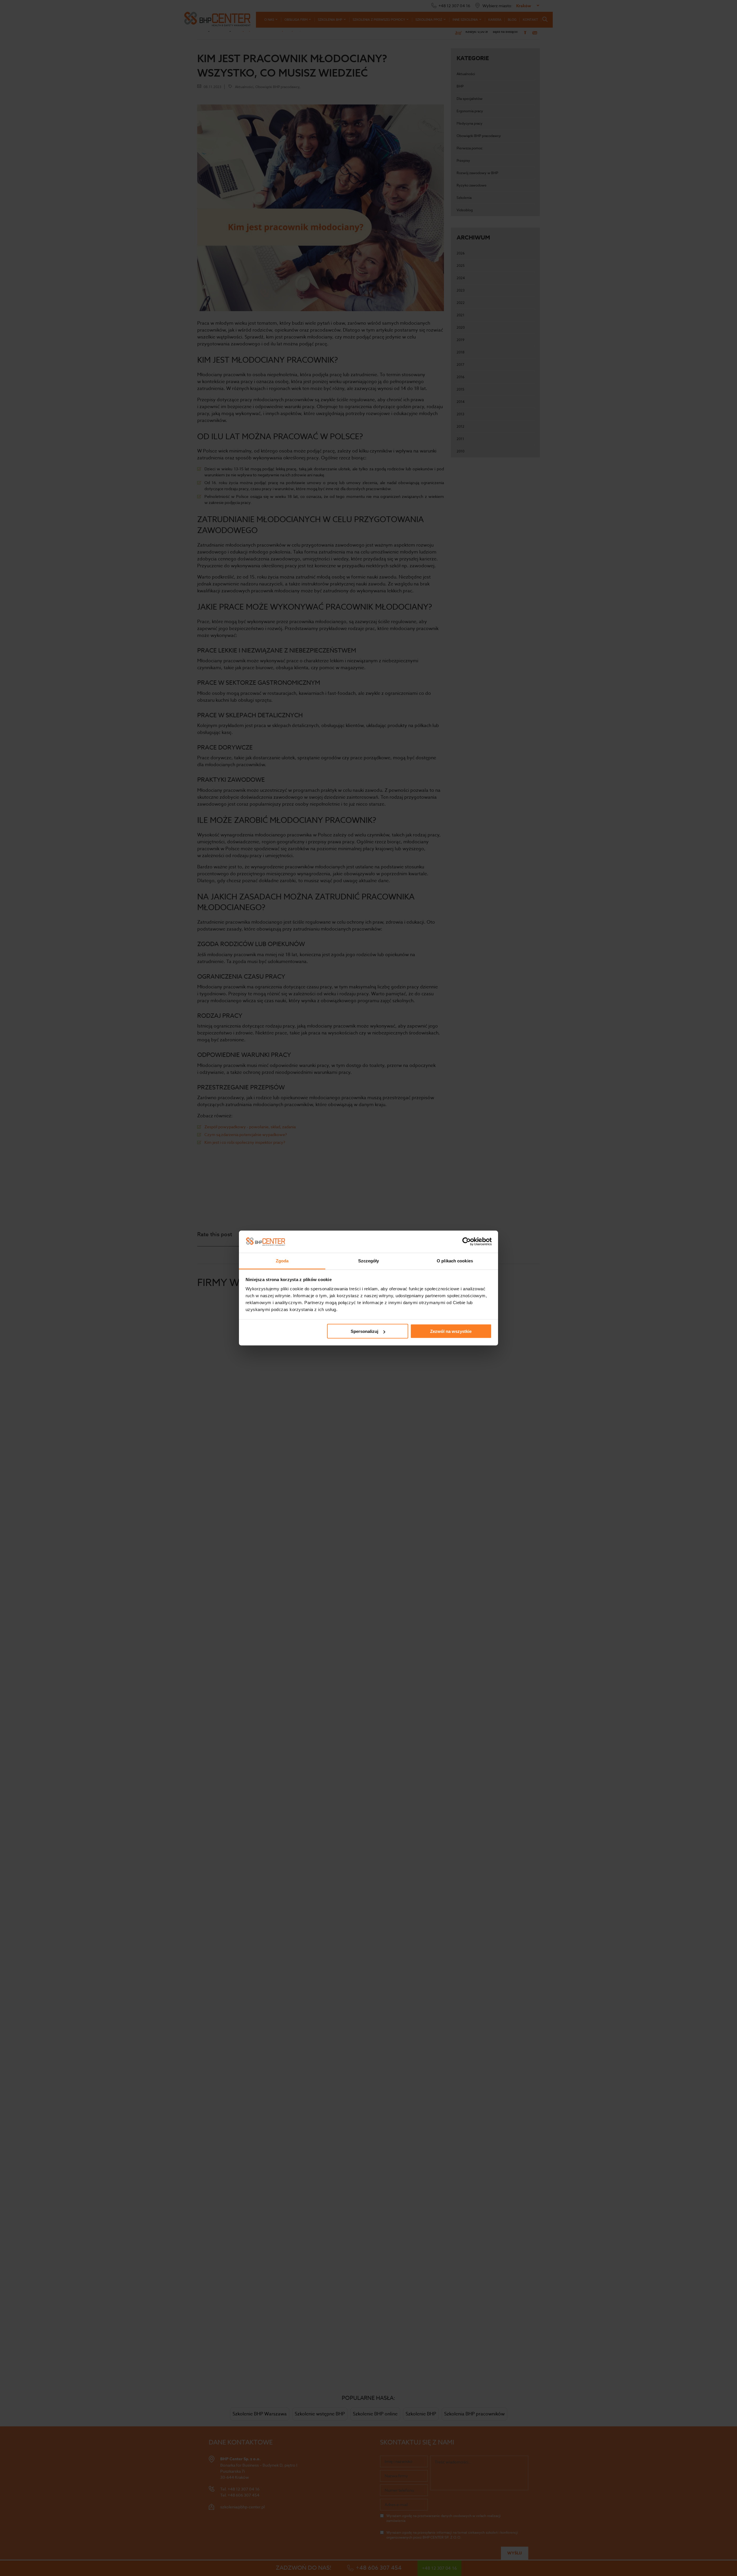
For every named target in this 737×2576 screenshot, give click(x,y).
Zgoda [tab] (282, 1261)
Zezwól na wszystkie (451, 1331)
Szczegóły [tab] (369, 1261)
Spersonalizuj (364, 1331)
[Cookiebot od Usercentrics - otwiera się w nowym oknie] (467, 1242)
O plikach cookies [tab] (455, 1261)
